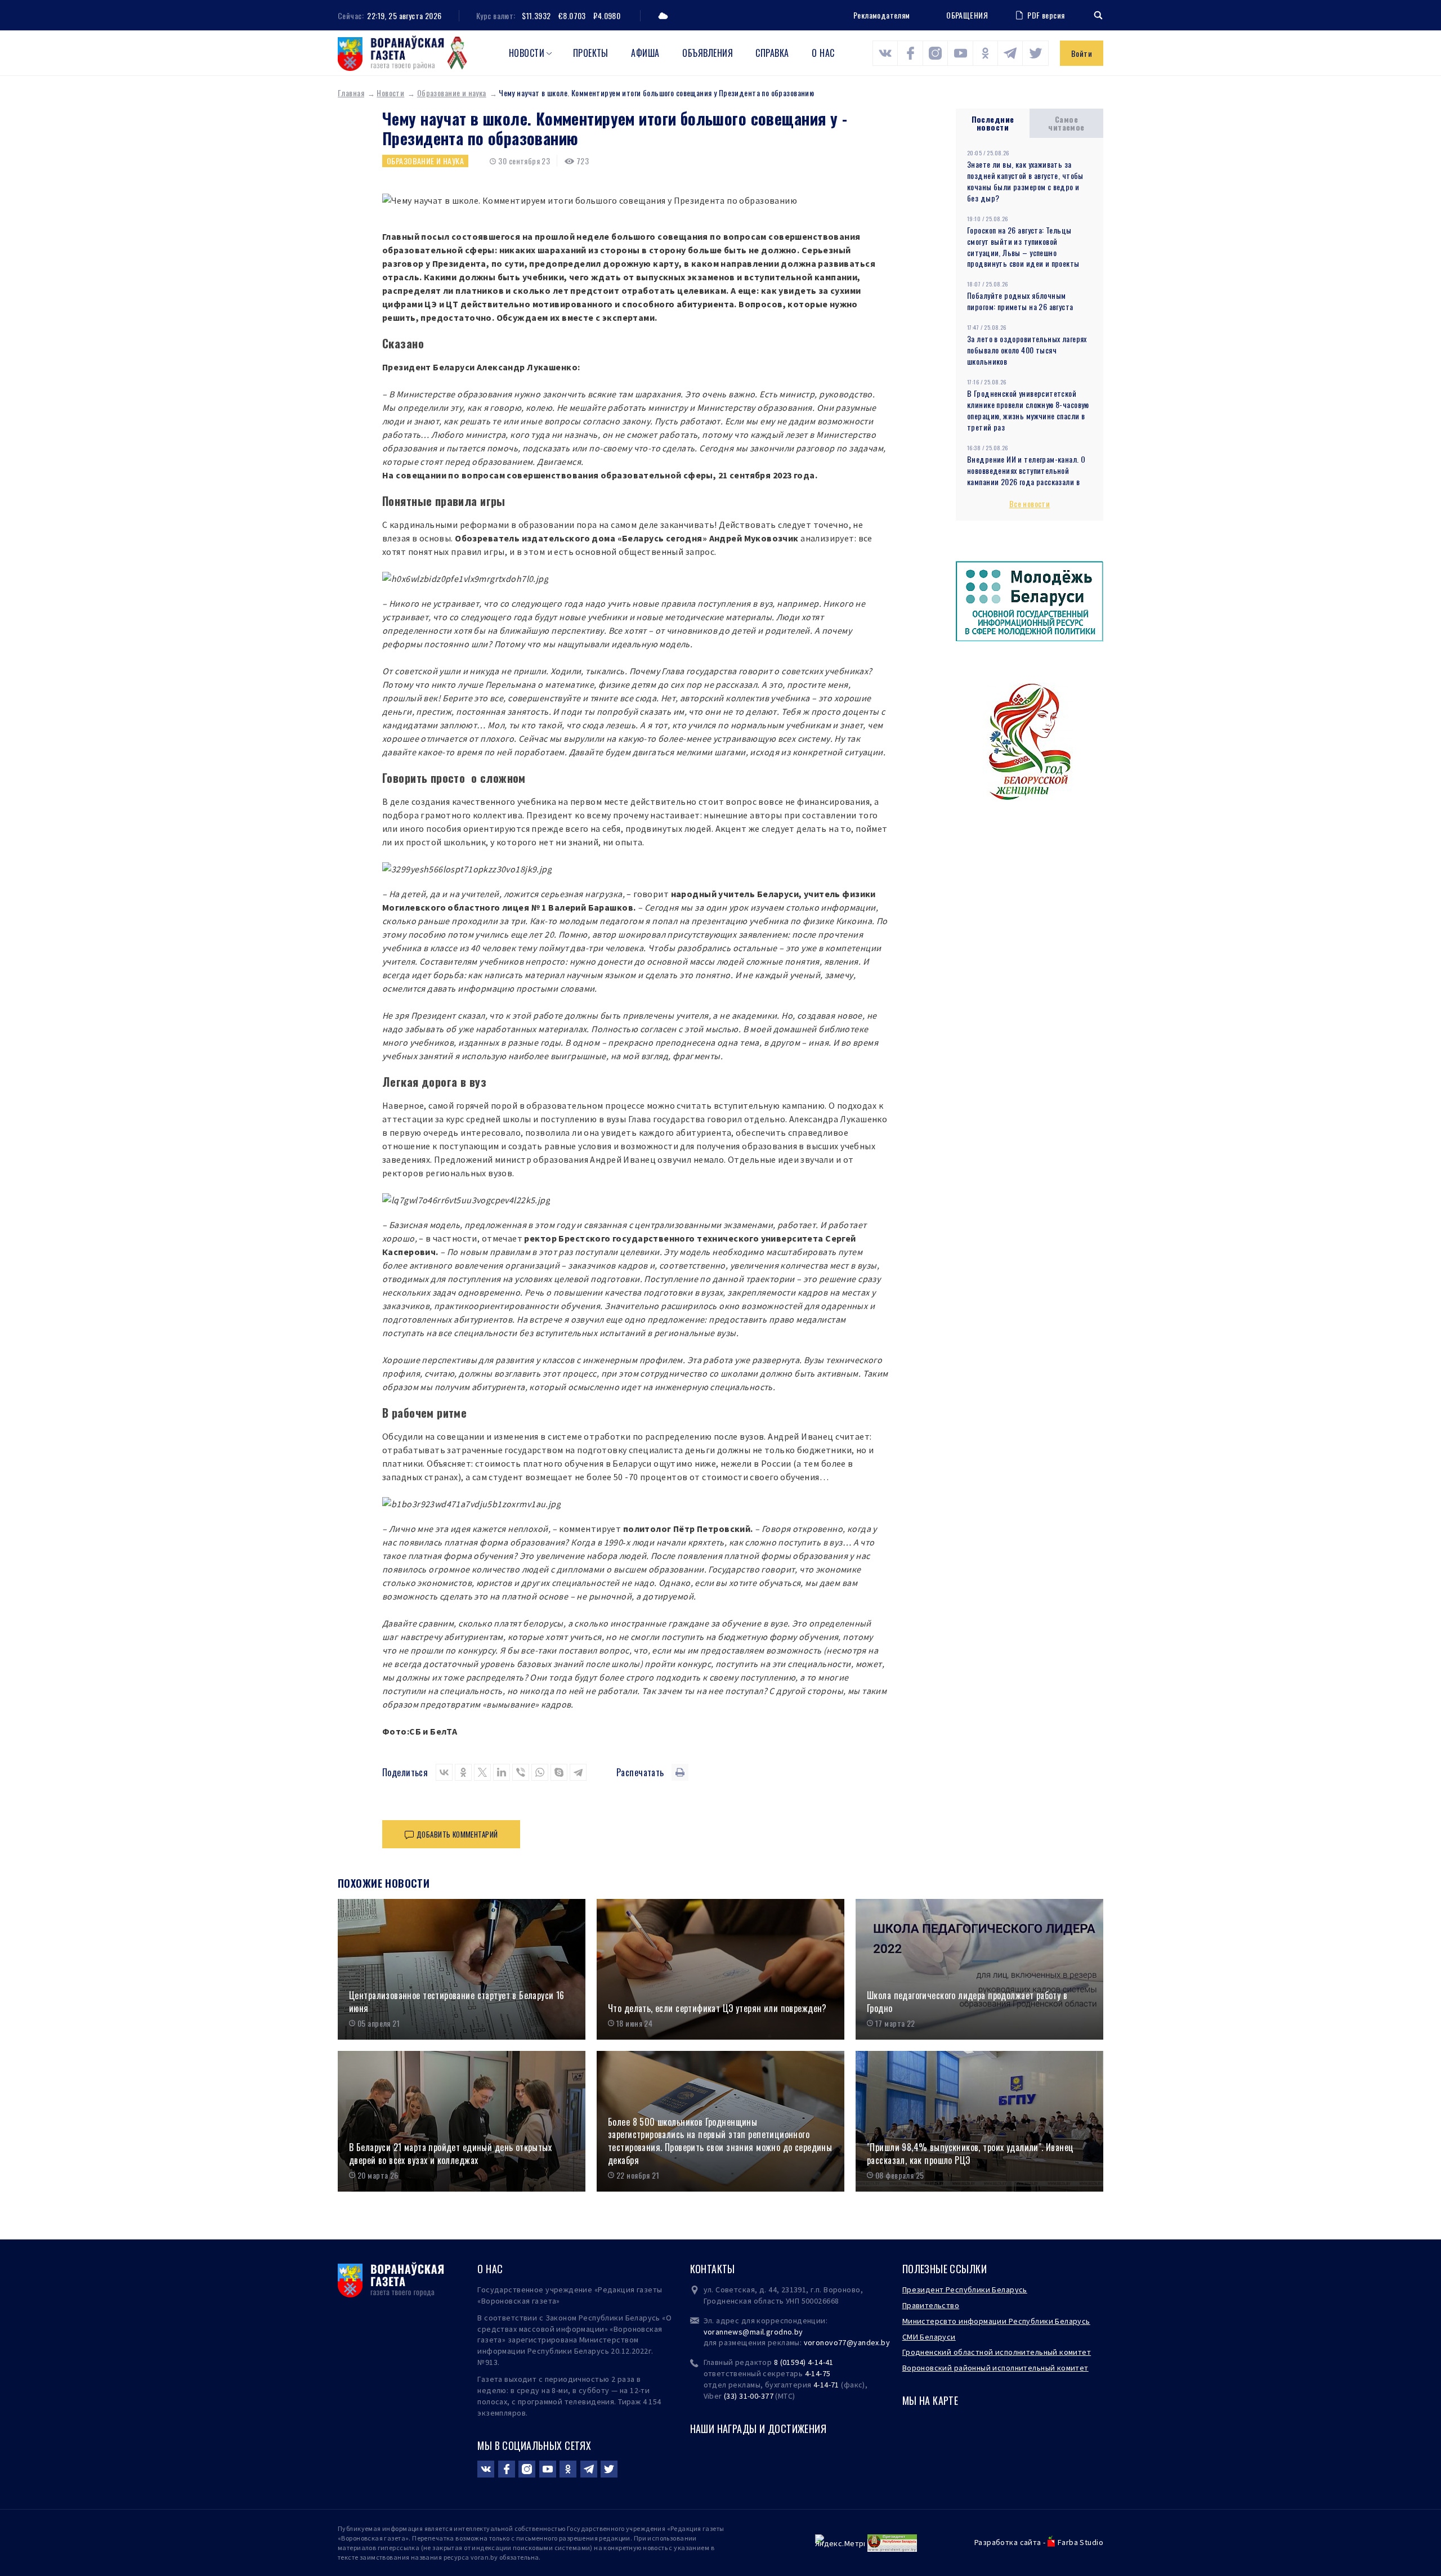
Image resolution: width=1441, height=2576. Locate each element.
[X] (482, 1772)
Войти (1082, 53)
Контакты (713, 2269)
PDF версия (1046, 15)
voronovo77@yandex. (843, 2342)
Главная (351, 93)
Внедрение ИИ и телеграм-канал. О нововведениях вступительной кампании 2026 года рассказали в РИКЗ (1026, 476)
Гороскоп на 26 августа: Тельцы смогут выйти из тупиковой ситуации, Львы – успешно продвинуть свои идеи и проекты (1023, 247)
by (885, 2342)
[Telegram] (578, 1772)
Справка (772, 53)
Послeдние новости (993, 123)
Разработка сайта (1008, 2542)
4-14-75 (818, 2373)
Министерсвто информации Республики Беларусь (996, 2321)
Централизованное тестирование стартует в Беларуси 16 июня (457, 2002)
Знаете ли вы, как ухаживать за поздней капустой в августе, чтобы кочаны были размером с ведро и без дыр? (1025, 181)
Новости (527, 53)
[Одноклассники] (463, 1772)
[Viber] (521, 1772)
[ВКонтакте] (444, 1772)
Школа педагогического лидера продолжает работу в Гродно (967, 2002)
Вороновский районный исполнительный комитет (995, 2368)
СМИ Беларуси (929, 2337)
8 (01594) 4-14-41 (804, 2362)
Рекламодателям (882, 15)
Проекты (591, 53)
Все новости (1030, 503)
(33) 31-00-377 (749, 2396)
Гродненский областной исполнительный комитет (997, 2352)
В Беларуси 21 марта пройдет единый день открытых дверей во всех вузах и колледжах (450, 2154)
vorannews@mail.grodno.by (753, 2332)
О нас (823, 53)
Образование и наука (452, 93)
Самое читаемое (1066, 123)
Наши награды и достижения (758, 2429)
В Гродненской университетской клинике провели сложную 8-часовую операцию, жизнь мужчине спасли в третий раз (1028, 410)
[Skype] (559, 1772)
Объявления (708, 53)
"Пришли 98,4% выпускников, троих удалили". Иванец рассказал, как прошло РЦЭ (970, 2154)
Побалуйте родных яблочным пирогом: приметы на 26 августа (1020, 301)
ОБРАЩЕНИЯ (967, 15)
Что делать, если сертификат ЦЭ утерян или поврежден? (717, 2008)
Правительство (931, 2305)
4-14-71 (826, 2385)
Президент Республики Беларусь (965, 2290)
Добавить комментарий (457, 1834)
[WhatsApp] (540, 1772)
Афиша (645, 53)
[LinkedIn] (502, 1772)
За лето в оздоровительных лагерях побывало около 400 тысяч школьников (1027, 350)
